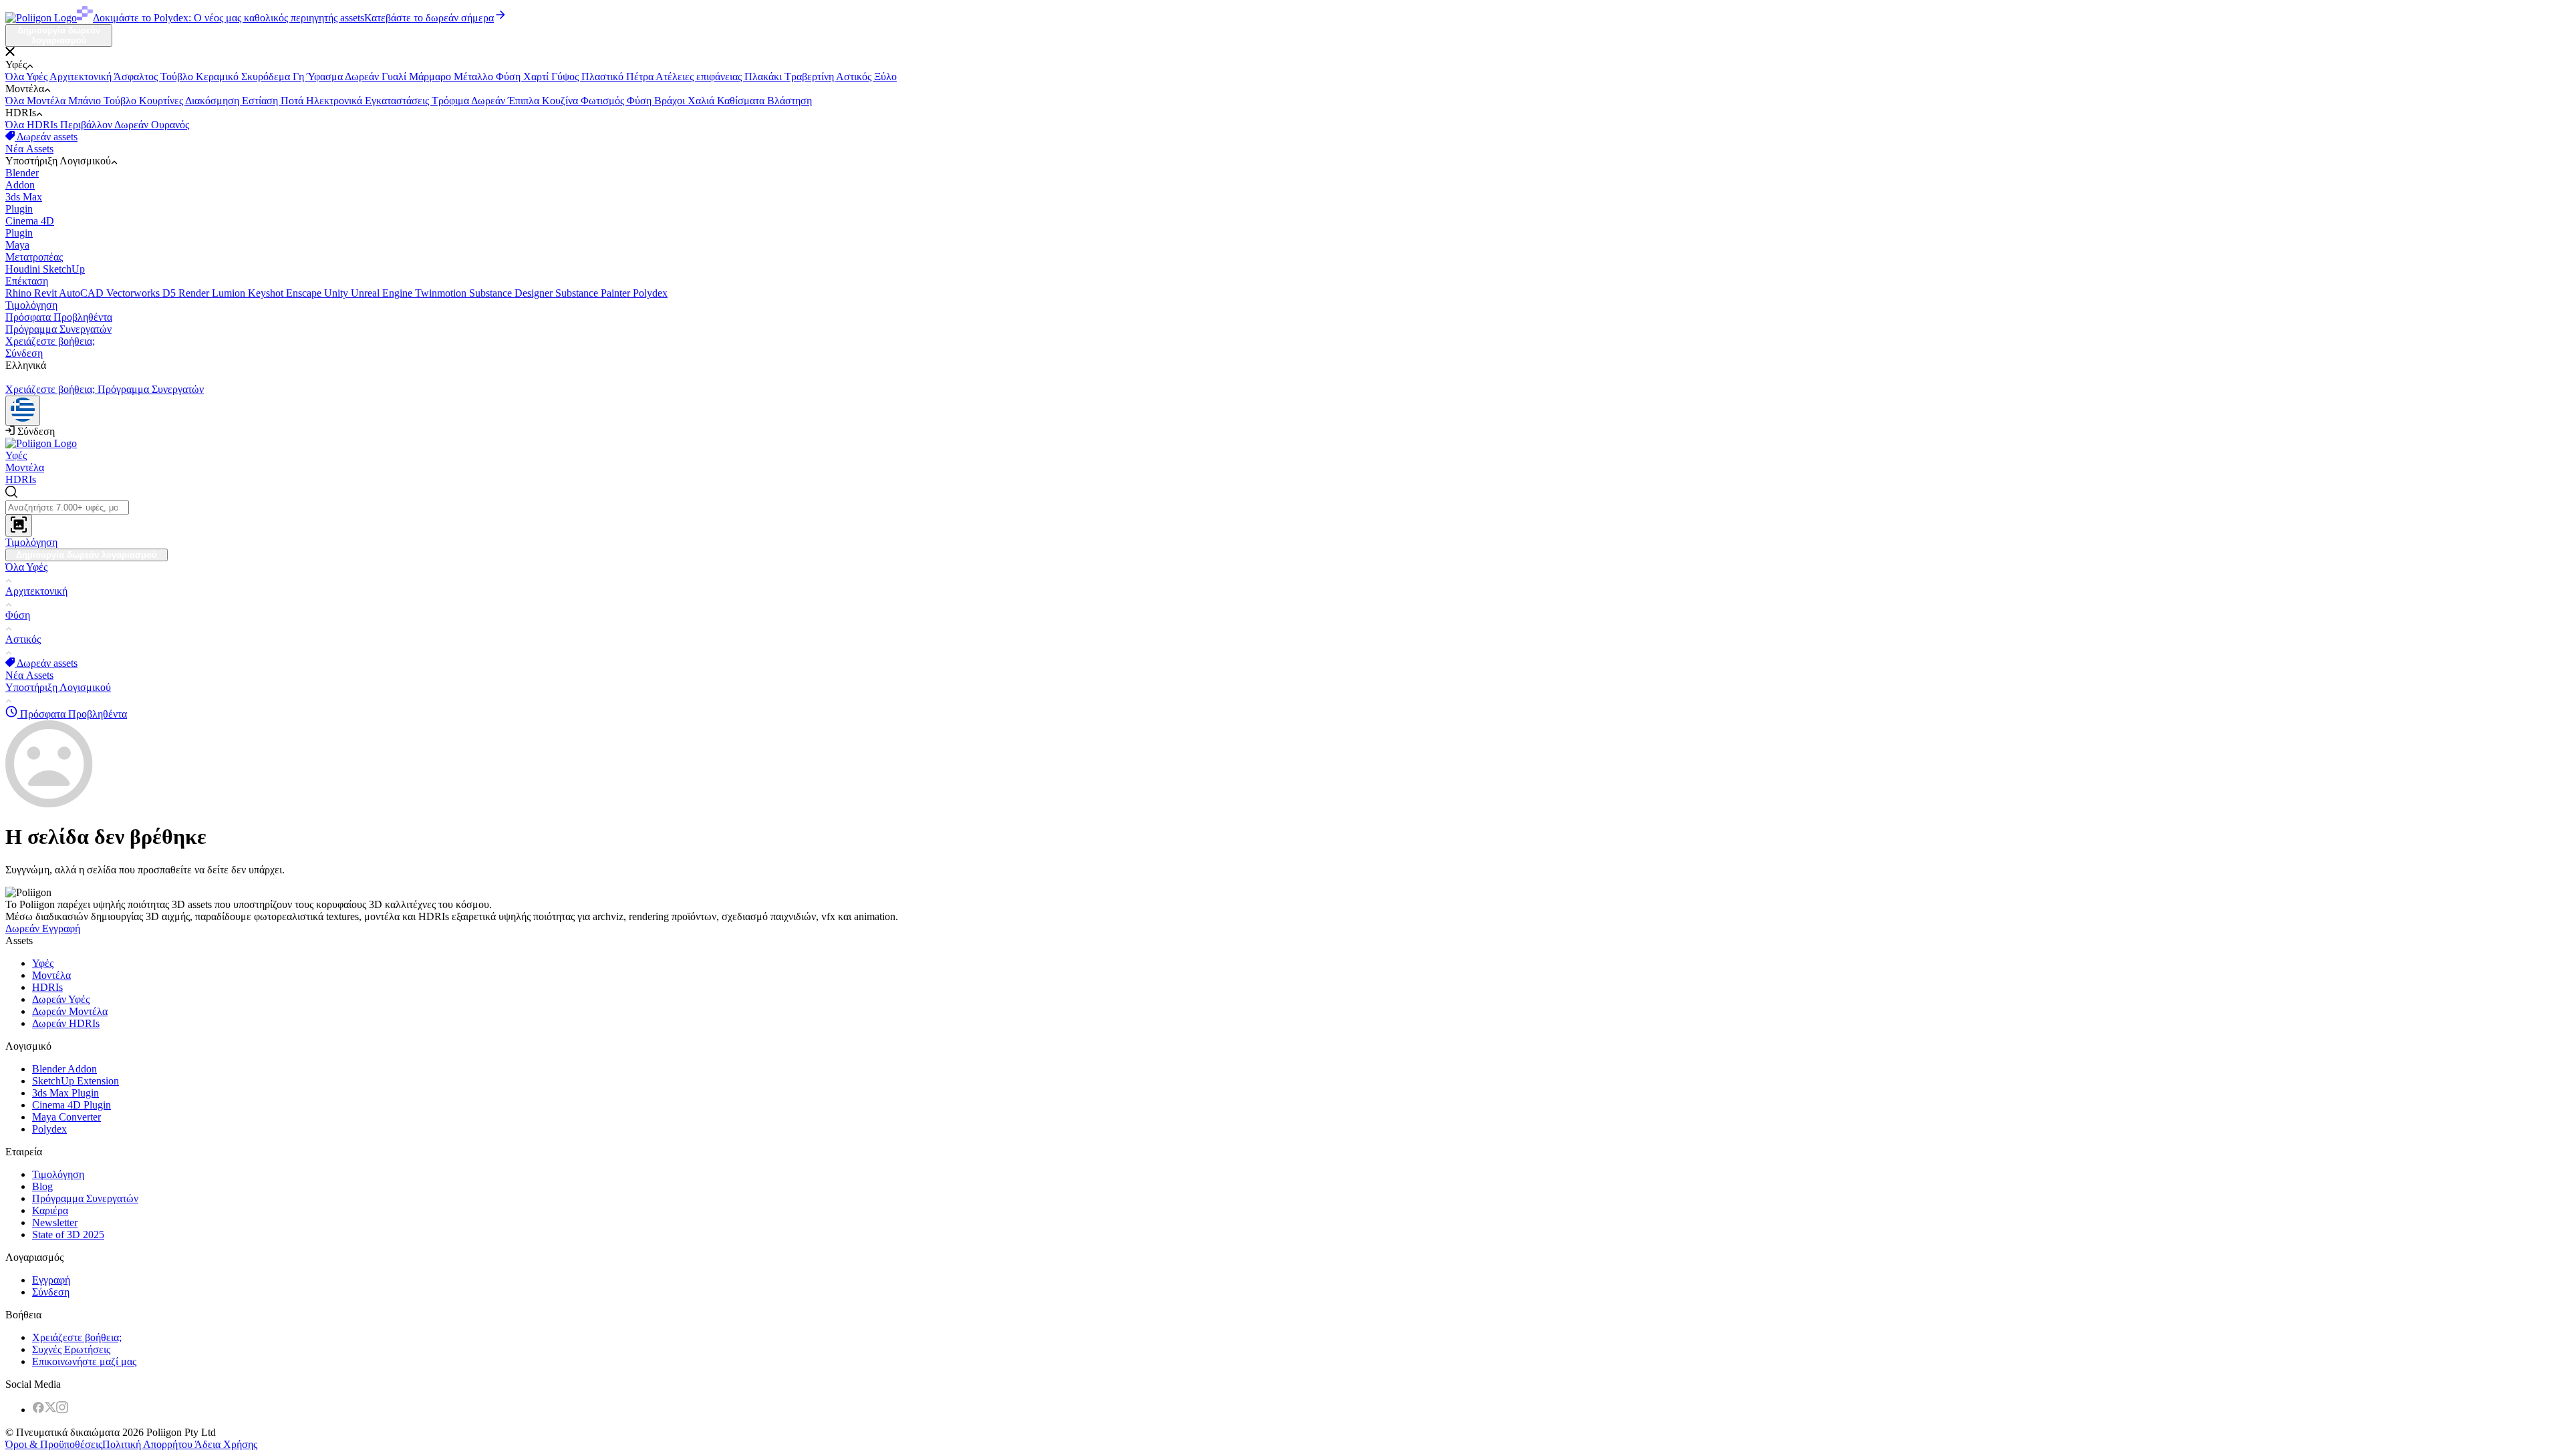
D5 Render (187, 293)
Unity (337, 293)
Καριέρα (50, 1210)
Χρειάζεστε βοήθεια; (50, 341)
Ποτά (293, 101)
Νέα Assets (29, 149)
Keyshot (267, 293)
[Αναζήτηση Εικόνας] (19, 526)
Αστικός (855, 77)
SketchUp (45, 275)
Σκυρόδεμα (267, 77)
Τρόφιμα (451, 101)
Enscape (305, 293)
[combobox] (1283, 511)
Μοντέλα (25, 467)
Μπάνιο (86, 101)
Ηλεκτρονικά (335, 101)
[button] (1283, 53)
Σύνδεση (24, 353)
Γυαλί (395, 77)
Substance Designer (512, 293)
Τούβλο (178, 77)
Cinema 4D (30, 227)
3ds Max (24, 203)
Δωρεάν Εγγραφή (43, 928)
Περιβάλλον (87, 125)
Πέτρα (641, 77)
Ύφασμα (326, 77)
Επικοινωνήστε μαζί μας (84, 1361)
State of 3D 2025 (68, 1234)
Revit (46, 293)
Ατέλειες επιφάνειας (700, 77)
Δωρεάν (363, 77)
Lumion (230, 293)
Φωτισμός (604, 101)
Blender (22, 179)
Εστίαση (261, 101)
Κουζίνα (561, 101)
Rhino (20, 293)
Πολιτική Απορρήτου (147, 1444)
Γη (300, 77)
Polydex (650, 293)
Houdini (24, 269)
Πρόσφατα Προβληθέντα (59, 317)
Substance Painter (594, 293)
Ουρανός (170, 125)
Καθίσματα (742, 101)
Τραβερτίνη (810, 77)
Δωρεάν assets (46, 137)
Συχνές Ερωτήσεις (71, 1349)
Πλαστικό (604, 77)
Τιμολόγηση (31, 305)
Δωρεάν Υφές (61, 999)
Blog (42, 1186)
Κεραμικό (219, 77)
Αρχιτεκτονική (82, 77)
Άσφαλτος (137, 77)
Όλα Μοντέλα (37, 101)
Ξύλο (885, 77)
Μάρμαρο (431, 77)
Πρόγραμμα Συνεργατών (58, 329)
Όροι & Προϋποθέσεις (54, 1444)
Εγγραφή (51, 1280)
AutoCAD (83, 293)
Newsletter (55, 1222)
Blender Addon (64, 1069)
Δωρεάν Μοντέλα (70, 1011)
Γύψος (566, 77)
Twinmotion (442, 293)
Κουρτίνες (162, 101)
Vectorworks (134, 293)
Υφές (16, 455)
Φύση (510, 77)
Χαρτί (537, 77)
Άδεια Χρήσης (225, 1444)
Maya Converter (66, 1117)
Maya (34, 251)
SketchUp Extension (76, 1081)
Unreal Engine (383, 293)
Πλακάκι (764, 77)
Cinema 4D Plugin (72, 1105)
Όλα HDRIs (33, 125)
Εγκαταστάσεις (398, 101)
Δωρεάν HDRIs (66, 1023)
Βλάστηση (790, 101)
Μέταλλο (475, 77)
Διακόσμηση (213, 101)
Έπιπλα (525, 101)
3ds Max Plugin (65, 1093)
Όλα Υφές (27, 77)
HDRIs (21, 479)
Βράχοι (671, 101)
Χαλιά (702, 101)
